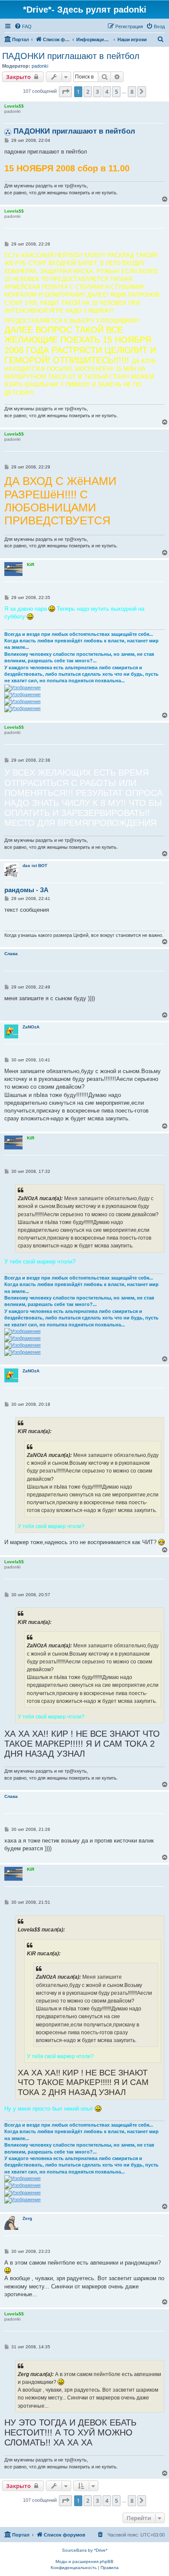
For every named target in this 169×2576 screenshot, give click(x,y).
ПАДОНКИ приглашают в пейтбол (71, 56)
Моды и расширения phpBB (84, 2561)
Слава (11, 954)
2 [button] (88, 92)
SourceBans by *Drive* (85, 2550)
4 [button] (107, 92)
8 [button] (132, 92)
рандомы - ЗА (26, 890)
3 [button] (97, 92)
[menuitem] (23, 26)
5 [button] (116, 92)
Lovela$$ (14, 106)
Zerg (27, 2218)
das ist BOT (35, 866)
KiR (31, 565)
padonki (40, 66)
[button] (65, 92)
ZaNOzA (31, 1027)
